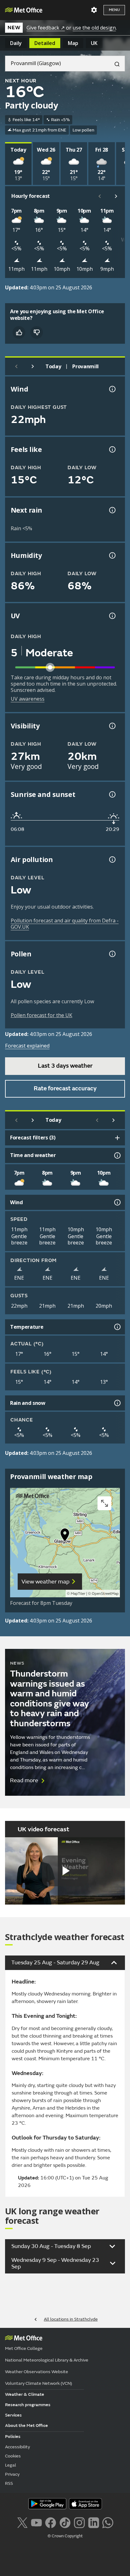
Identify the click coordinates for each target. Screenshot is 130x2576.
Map (73, 43)
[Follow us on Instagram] (79, 2522)
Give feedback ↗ (46, 28)
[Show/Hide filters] (117, 1138)
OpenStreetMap (105, 1594)
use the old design (94, 28)
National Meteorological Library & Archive (47, 2360)
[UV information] (112, 616)
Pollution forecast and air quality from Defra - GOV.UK (65, 924)
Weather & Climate (25, 2394)
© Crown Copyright (65, 2536)
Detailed (45, 43)
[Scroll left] (100, 196)
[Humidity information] (112, 555)
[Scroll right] (116, 196)
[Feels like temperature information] (112, 449)
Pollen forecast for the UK (41, 1015)
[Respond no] (37, 332)
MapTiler (78, 1594)
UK (94, 43)
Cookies (13, 2456)
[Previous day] (16, 366)
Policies (13, 2437)
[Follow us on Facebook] (51, 2522)
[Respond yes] (19, 332)
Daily (16, 43)
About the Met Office (27, 2426)
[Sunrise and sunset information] (112, 794)
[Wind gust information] (112, 389)
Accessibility (18, 2447)
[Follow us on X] (22, 2522)
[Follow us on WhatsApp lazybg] (108, 2522)
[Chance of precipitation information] (112, 510)
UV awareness (28, 699)
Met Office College (24, 2348)
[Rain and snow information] (117, 1403)
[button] (65, 1536)
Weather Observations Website (37, 2372)
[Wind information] (117, 1202)
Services (13, 2415)
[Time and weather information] (117, 1155)
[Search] (115, 64)
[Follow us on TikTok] (65, 2522)
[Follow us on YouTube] (36, 2522)
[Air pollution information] (112, 860)
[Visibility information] (112, 726)
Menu (114, 10)
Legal (11, 2465)
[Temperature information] (117, 1327)
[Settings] (94, 10)
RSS (9, 2483)
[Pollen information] (112, 954)
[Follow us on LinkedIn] (94, 2522)
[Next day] (33, 366)
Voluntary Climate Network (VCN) (38, 2383)
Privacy (12, 2474)
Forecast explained (27, 1046)
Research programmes (28, 2405)
